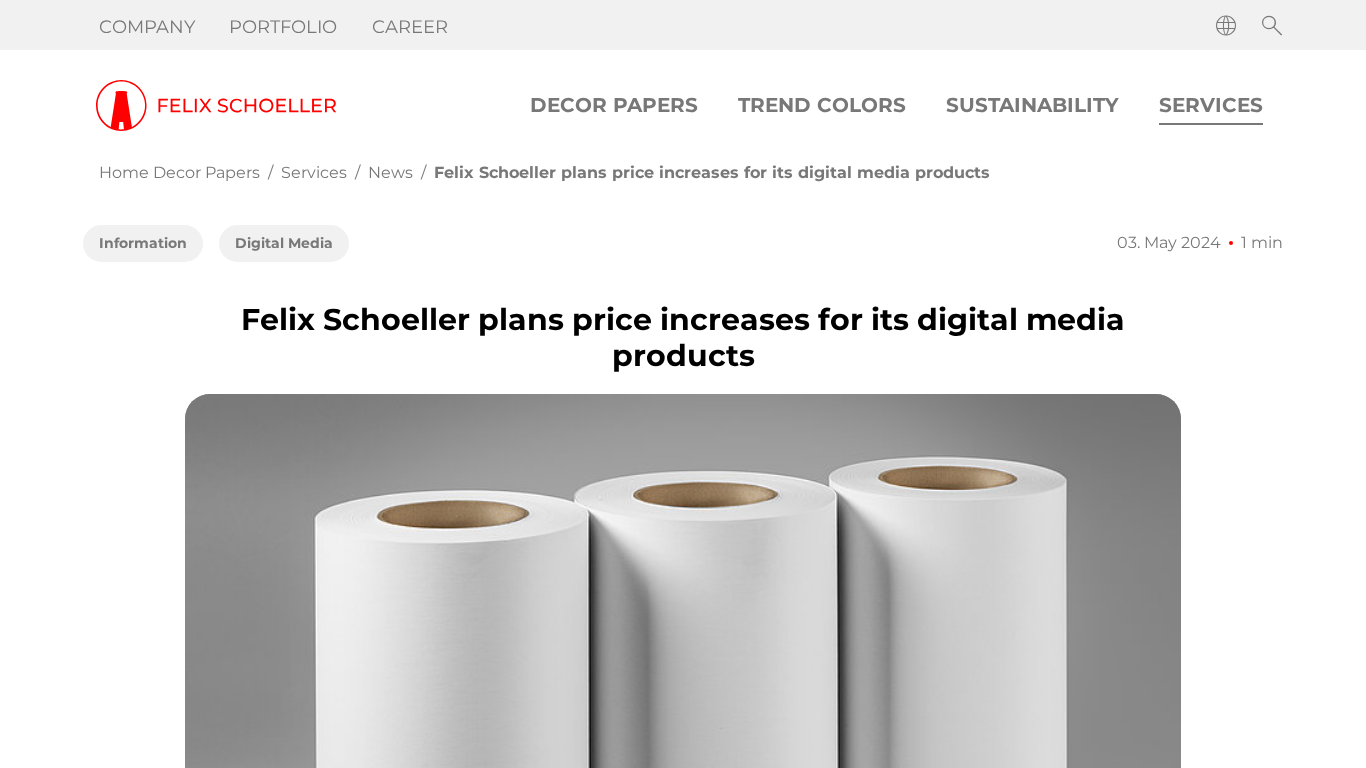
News (390, 172)
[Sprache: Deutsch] (1226, 26)
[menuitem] (148, 27)
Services (314, 172)
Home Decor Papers (179, 172)
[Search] (1272, 26)
